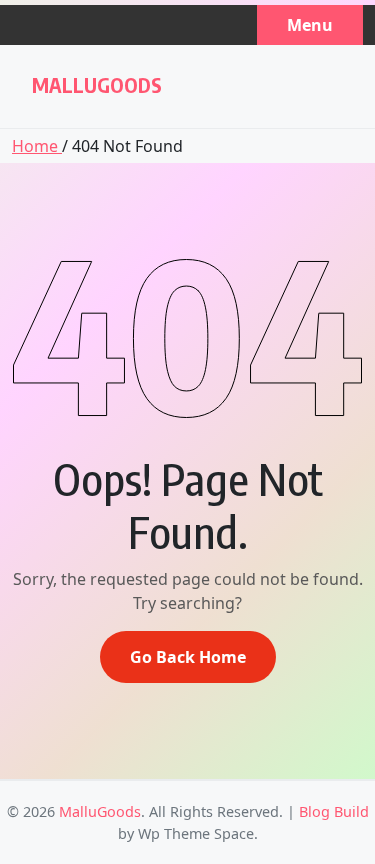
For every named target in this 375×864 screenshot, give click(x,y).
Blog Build (334, 811)
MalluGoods (97, 84)
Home (37, 146)
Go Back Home (188, 657)
